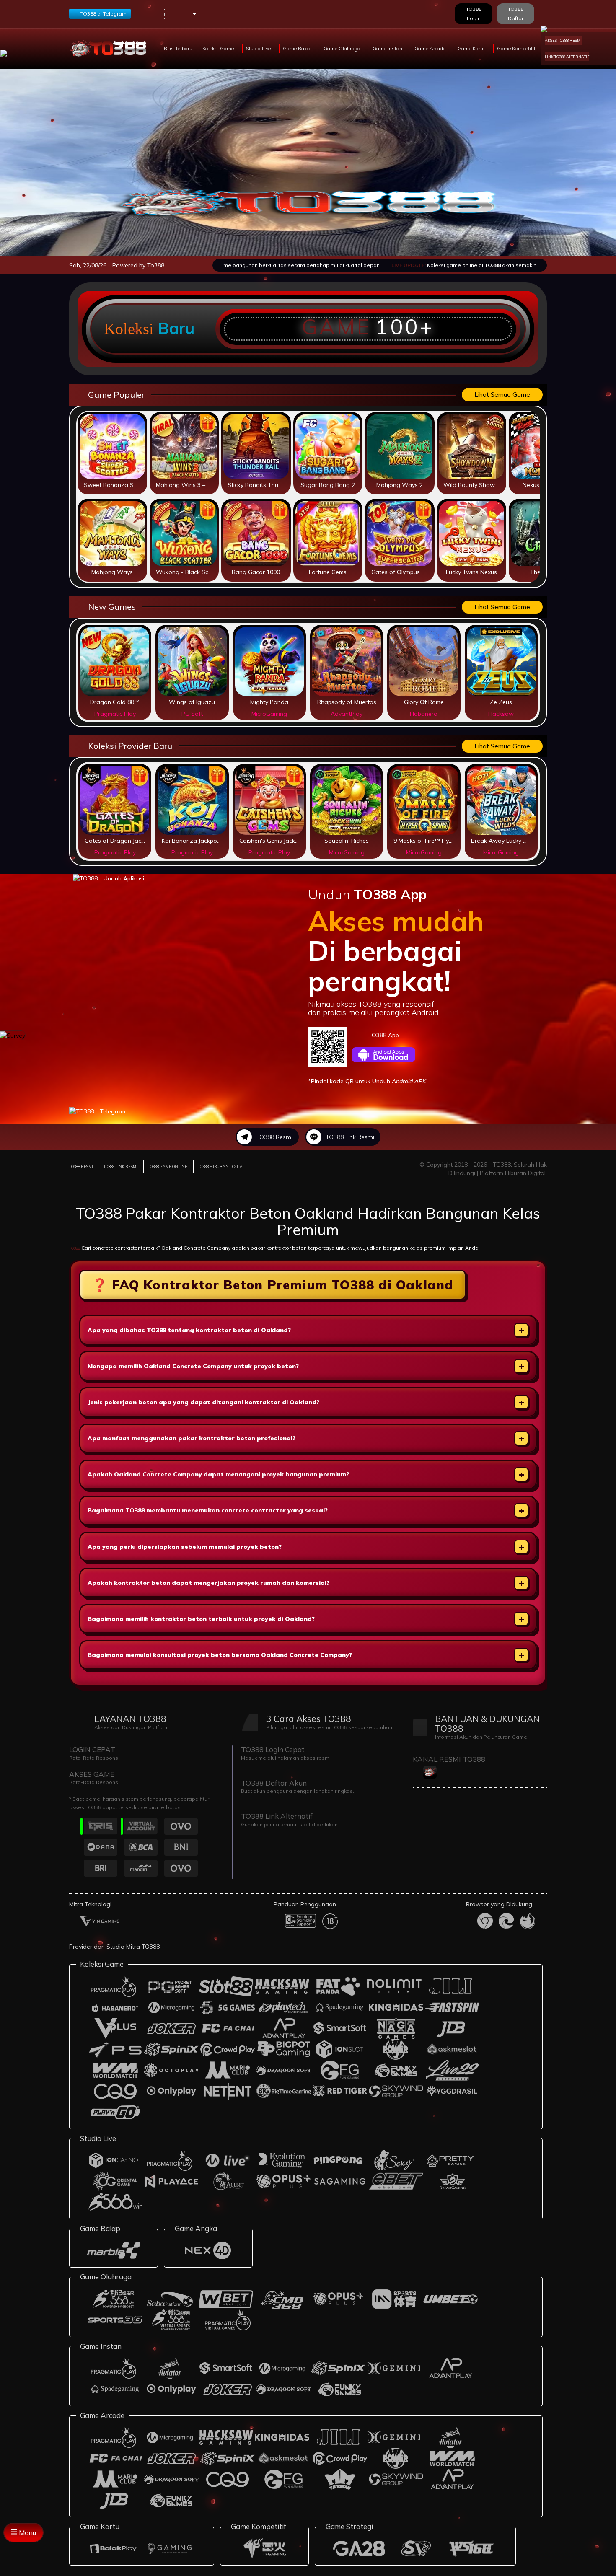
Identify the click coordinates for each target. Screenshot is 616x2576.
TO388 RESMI (81, 1166)
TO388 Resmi (274, 1137)
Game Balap (298, 48)
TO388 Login (474, 14)
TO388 (75, 1248)
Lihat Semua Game (502, 395)
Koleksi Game (219, 48)
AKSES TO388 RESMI (563, 40)
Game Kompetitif (517, 48)
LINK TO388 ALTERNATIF (567, 57)
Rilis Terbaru (178, 48)
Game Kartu (472, 48)
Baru (176, 328)
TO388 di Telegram (104, 14)
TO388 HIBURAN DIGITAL (221, 1166)
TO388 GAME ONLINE (168, 1166)
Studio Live (259, 48)
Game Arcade (431, 48)
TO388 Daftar (516, 14)
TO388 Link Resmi (350, 1137)
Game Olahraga (343, 48)
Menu (27, 2532)
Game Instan (388, 48)
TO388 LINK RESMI (120, 1166)
